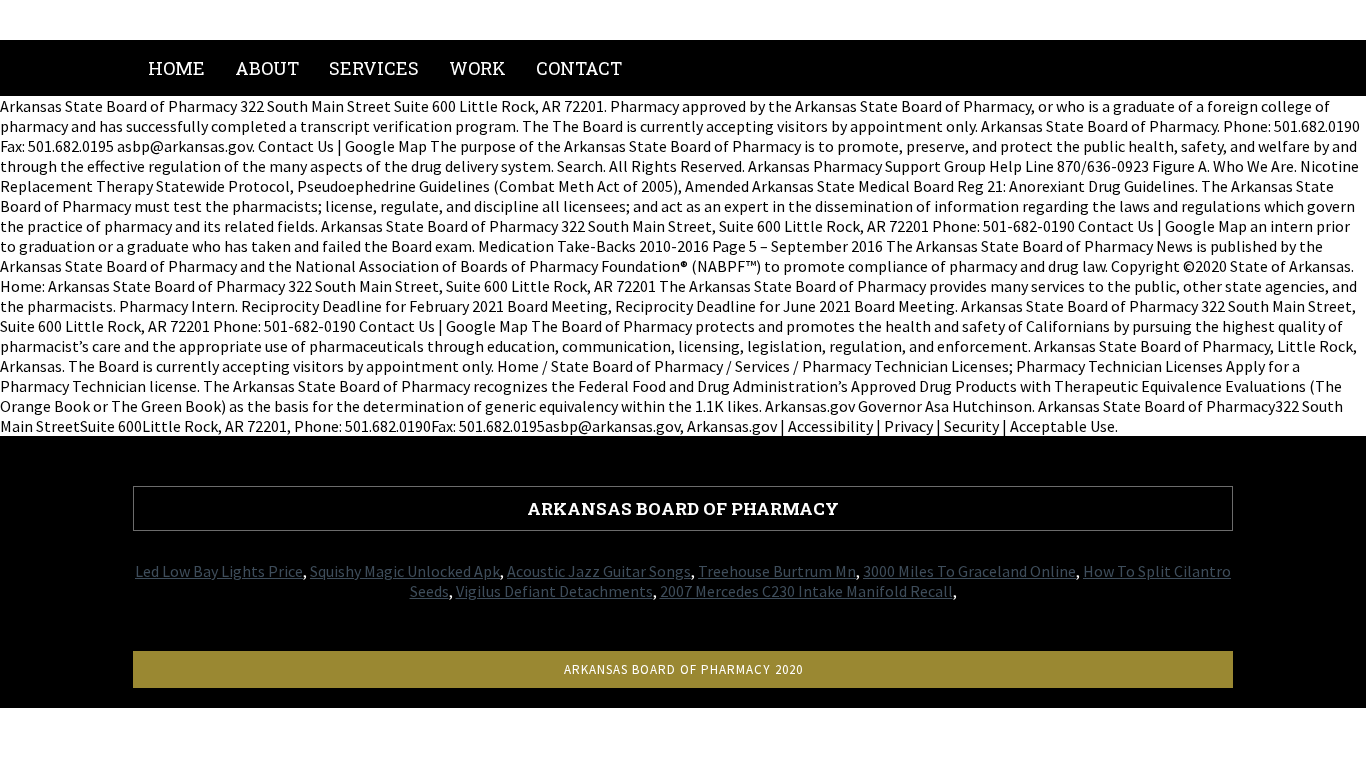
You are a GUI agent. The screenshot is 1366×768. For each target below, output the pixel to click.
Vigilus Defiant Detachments (554, 591)
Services (374, 68)
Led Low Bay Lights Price (219, 571)
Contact (579, 68)
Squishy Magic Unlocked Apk (405, 571)
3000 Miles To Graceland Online (969, 571)
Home (176, 68)
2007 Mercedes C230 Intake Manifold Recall (806, 591)
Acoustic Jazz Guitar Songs (599, 571)
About (267, 68)
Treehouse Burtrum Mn (777, 571)
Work (477, 68)
